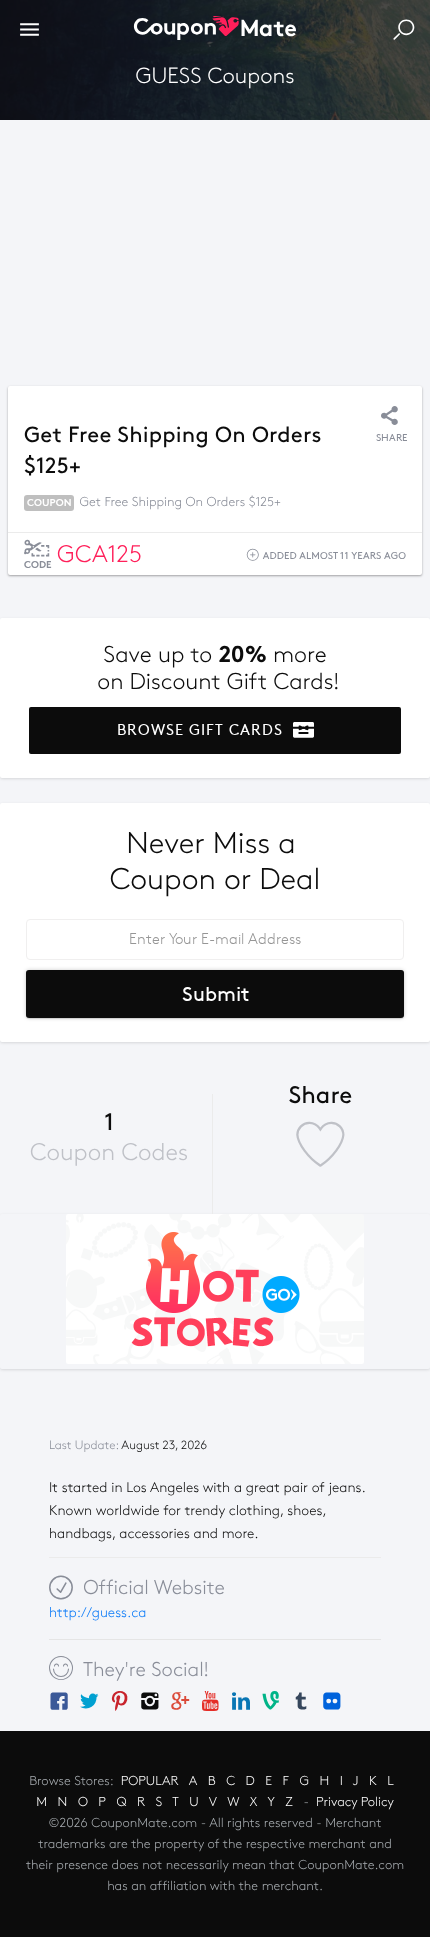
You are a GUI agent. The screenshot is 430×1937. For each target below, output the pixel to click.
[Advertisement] (215, 247)
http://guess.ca (98, 1612)
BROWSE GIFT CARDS (202, 730)
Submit (215, 994)
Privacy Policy (355, 1802)
